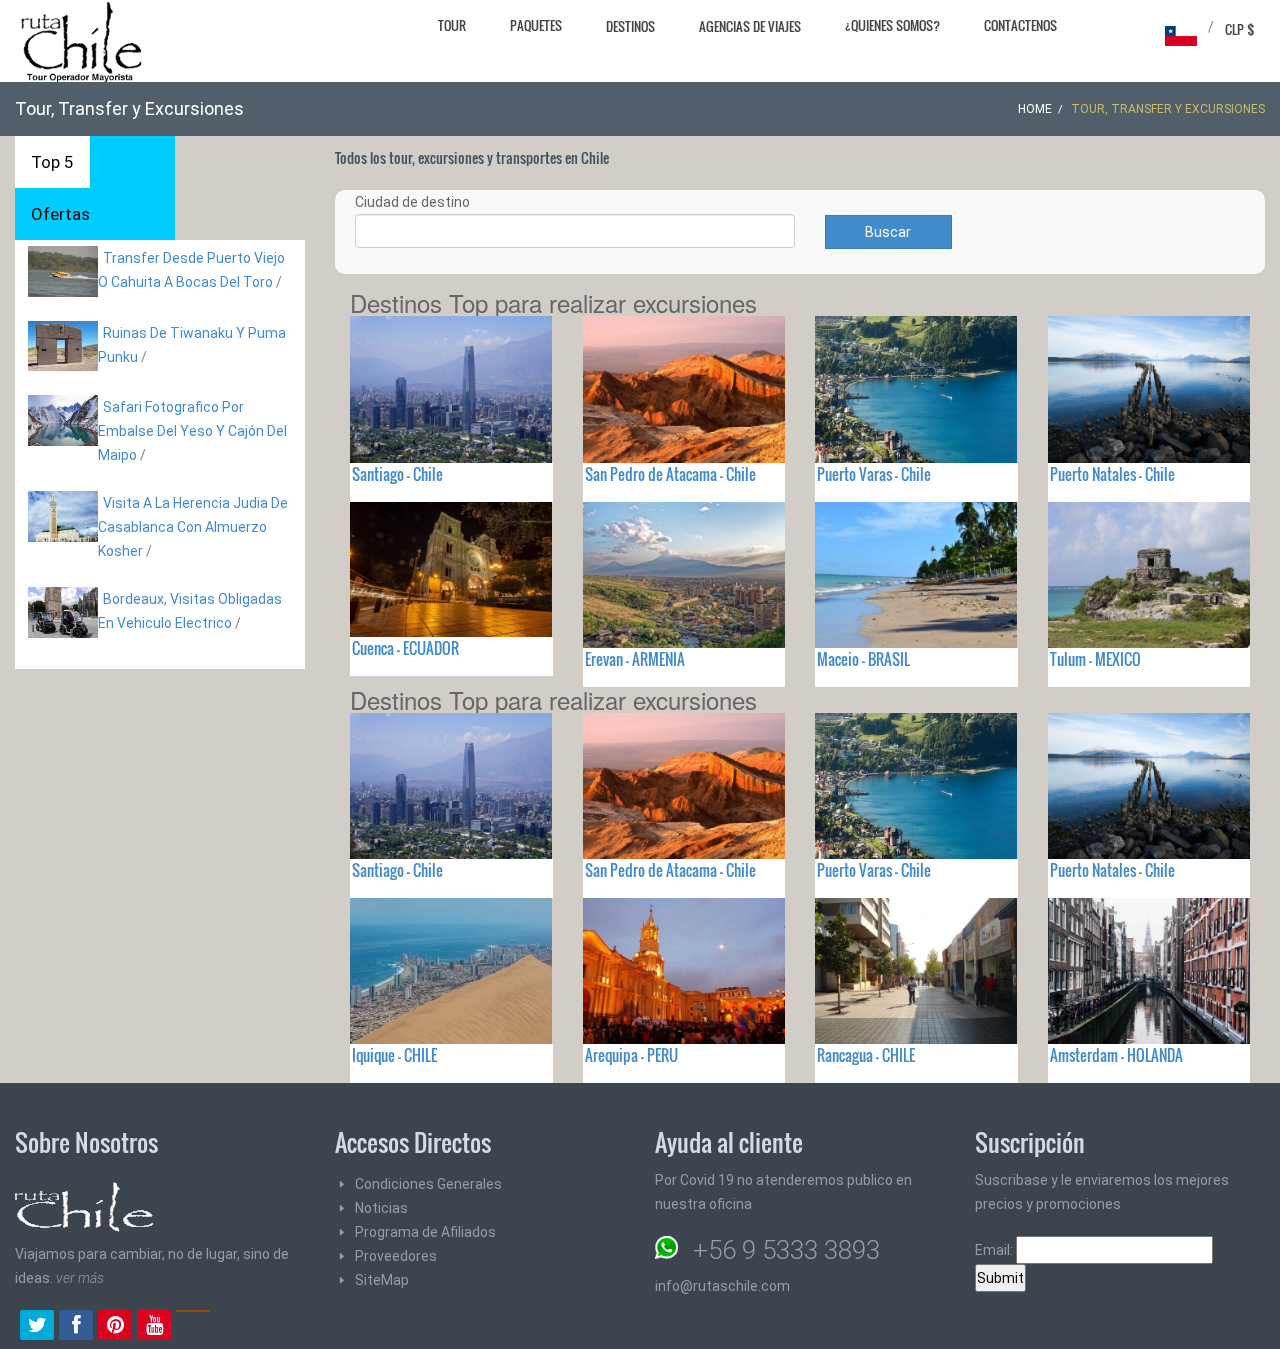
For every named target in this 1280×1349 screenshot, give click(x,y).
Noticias (381, 1208)
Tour (452, 25)
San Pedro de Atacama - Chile (670, 474)
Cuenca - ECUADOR (405, 648)
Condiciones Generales (428, 1184)
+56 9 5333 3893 (786, 1250)
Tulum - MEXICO (1095, 659)
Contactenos (1020, 25)
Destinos (630, 26)
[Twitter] (37, 1327)
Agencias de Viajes (750, 26)
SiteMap (382, 1280)
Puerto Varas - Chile (874, 474)
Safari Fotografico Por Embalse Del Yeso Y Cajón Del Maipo (192, 431)
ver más (80, 1278)
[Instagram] (193, 1327)
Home (1035, 109)
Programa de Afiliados (425, 1232)
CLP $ (1240, 29)
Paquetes (536, 25)
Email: (995, 1250)
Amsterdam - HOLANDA (1116, 1055)
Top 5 (52, 162)
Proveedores (396, 1256)
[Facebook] (76, 1327)
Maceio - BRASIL (863, 659)
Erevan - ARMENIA (635, 659)
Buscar (888, 232)
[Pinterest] (115, 1327)
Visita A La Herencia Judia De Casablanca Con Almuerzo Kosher (193, 527)
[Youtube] (154, 1327)
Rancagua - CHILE (866, 1055)
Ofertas (60, 214)
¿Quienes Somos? (892, 25)
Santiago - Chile (397, 474)
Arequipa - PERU (631, 1055)
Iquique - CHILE (394, 1055)
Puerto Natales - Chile (1112, 474)
